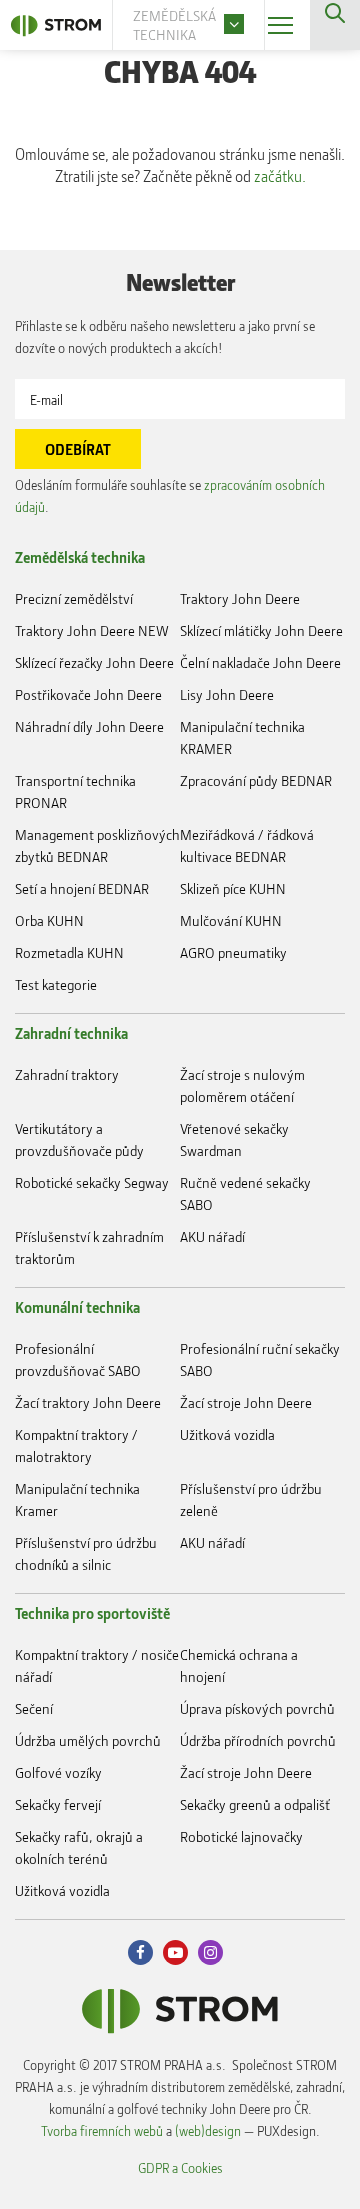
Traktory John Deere (240, 598)
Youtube (175, 1952)
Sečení (34, 1708)
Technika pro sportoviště (92, 1613)
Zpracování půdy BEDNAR (256, 780)
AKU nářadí (212, 1236)
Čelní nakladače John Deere (260, 662)
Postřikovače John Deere (88, 694)
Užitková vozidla (227, 1434)
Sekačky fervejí (58, 1804)
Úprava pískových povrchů (257, 1708)
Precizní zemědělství (74, 598)
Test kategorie (56, 984)
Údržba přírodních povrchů (258, 1740)
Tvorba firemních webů (102, 2130)
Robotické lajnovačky (241, 1836)
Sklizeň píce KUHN (233, 888)
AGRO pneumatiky (233, 952)
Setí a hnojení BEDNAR (82, 888)
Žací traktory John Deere (88, 1402)
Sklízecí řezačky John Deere (94, 662)
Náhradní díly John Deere (89, 726)
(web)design (208, 2130)
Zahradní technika (71, 1033)
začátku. (280, 176)
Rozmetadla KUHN (69, 952)
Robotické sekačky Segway (92, 1182)
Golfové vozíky (58, 1772)
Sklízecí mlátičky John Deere (261, 630)
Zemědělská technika (80, 557)
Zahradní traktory (67, 1074)
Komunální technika (77, 1307)
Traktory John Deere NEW (92, 630)
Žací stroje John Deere (246, 1402)
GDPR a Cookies (180, 2167)
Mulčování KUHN (231, 920)
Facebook (140, 1952)
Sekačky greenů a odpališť (255, 1804)
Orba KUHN (49, 920)
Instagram (210, 1952)
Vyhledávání (335, 25)
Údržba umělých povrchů (88, 1740)
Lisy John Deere (227, 694)
